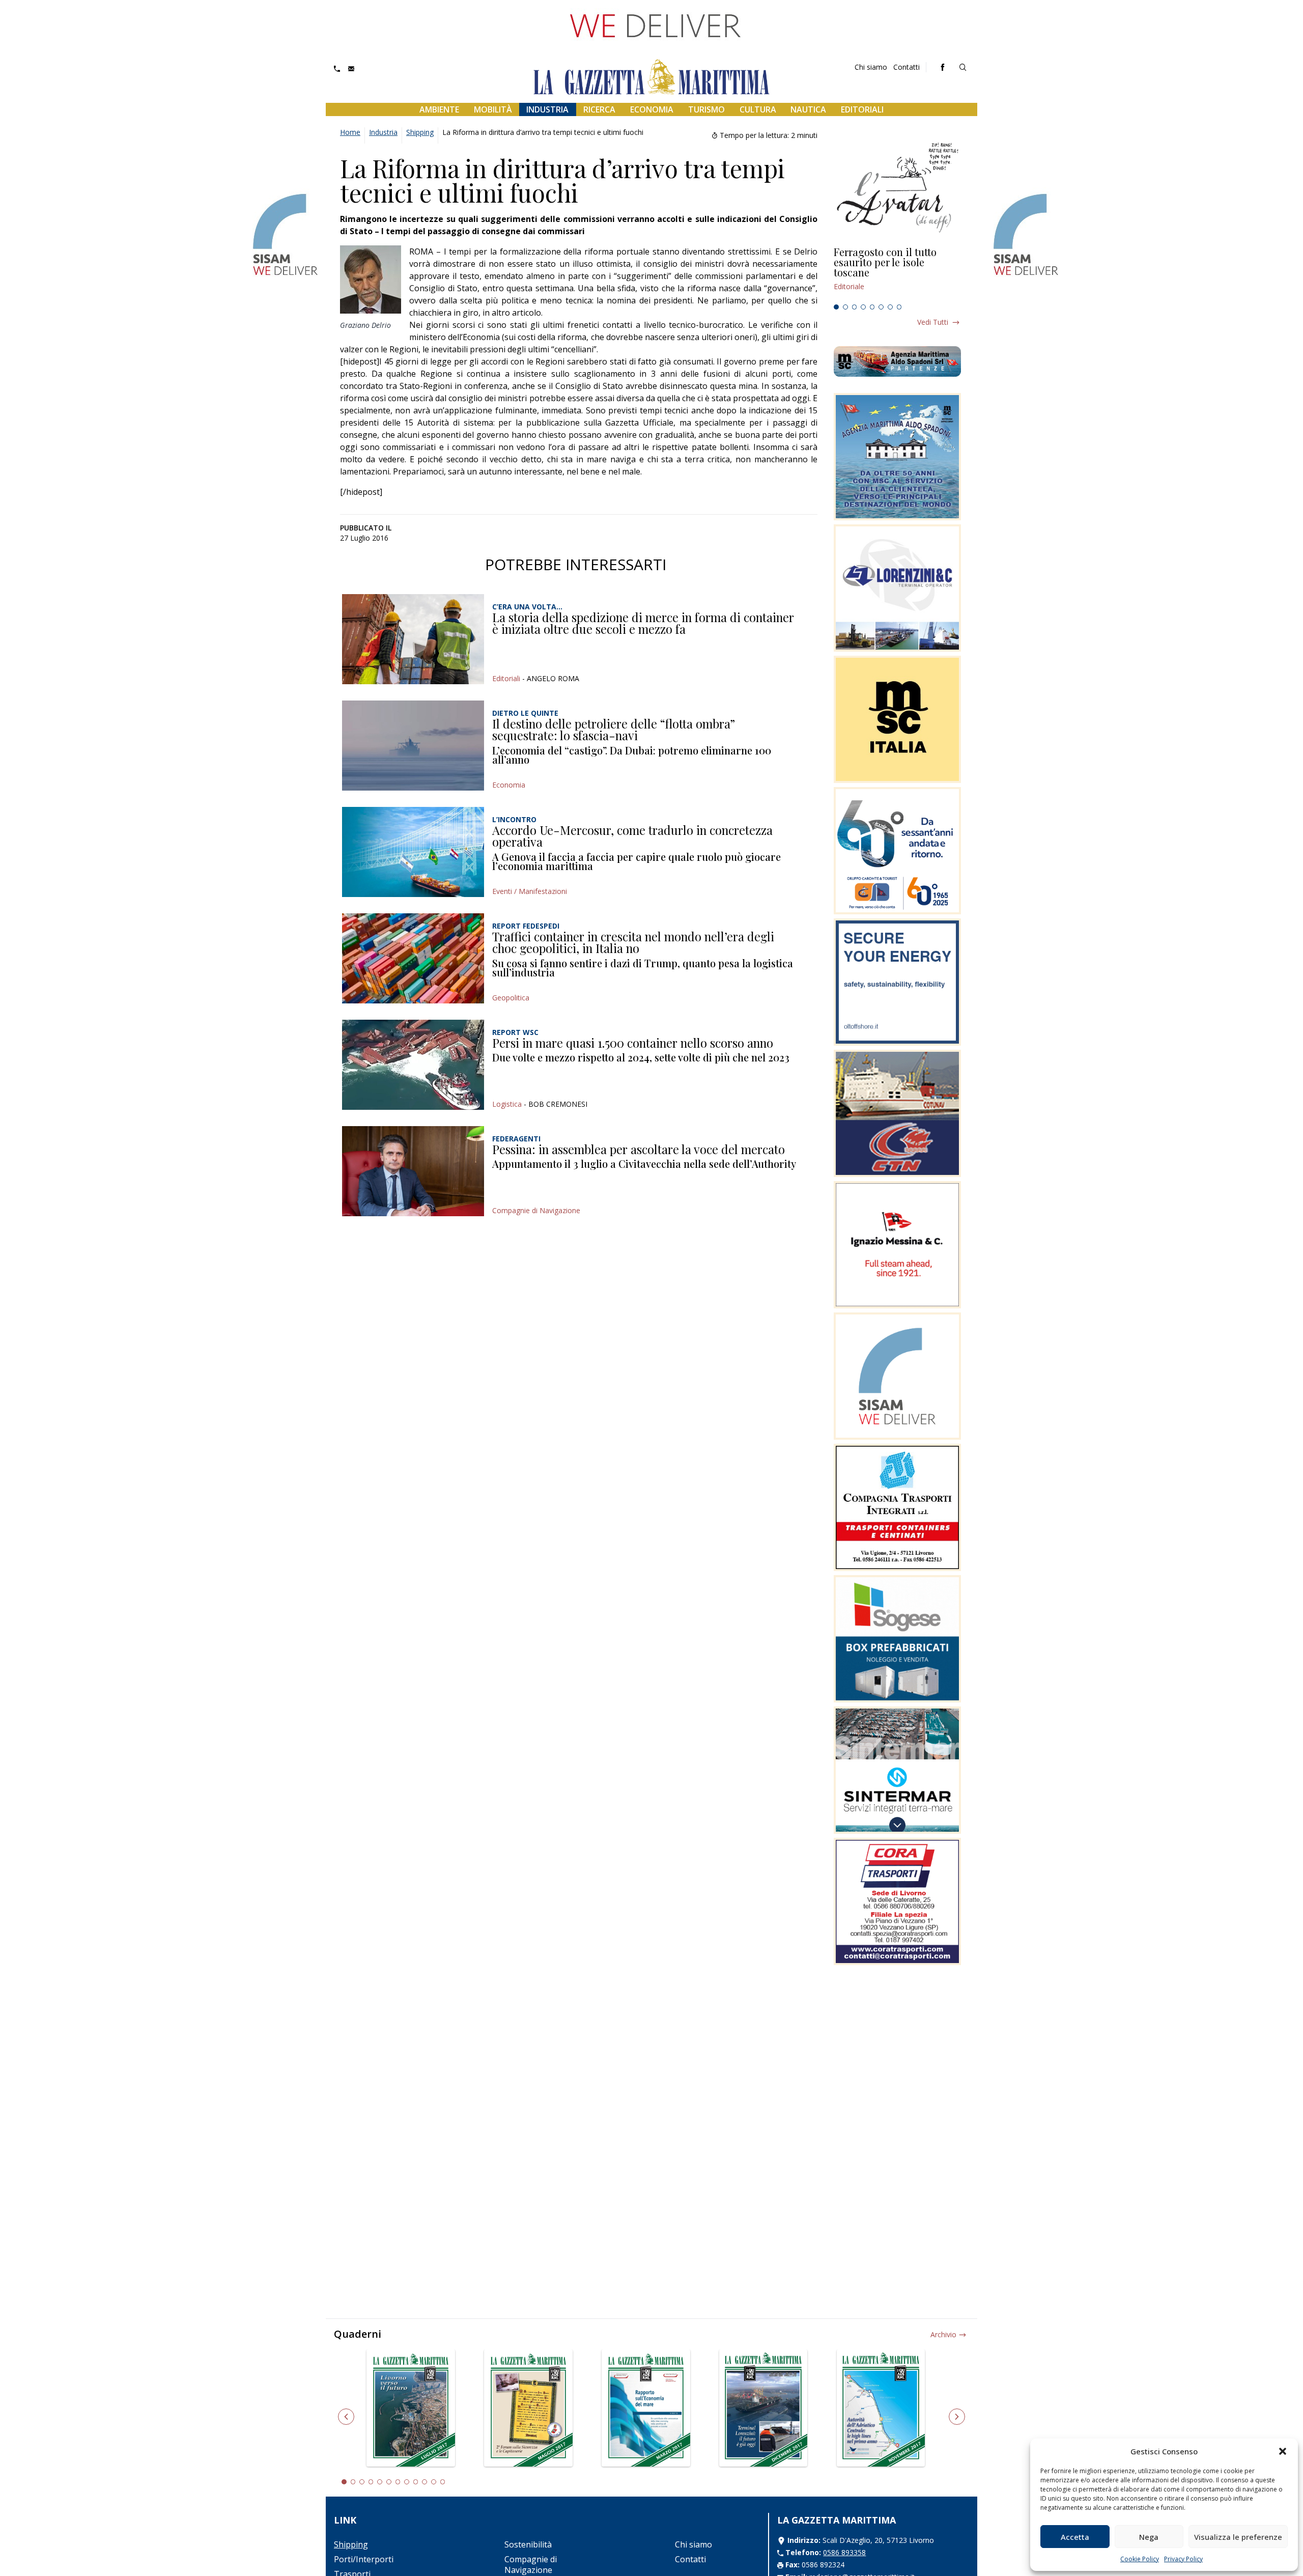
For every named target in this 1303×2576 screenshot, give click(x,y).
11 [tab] (434, 2482)
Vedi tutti (933, 322)
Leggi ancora (897, 273)
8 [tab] (899, 307)
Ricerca (599, 109)
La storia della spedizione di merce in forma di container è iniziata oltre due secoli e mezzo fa (643, 623)
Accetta (1075, 2537)
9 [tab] (416, 2482)
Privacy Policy (1183, 2559)
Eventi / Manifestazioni (530, 891)
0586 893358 (844, 2552)
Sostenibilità (528, 2544)
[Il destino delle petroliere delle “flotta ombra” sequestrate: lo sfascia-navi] (413, 746)
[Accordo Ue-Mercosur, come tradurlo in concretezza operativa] (413, 852)
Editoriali (862, 109)
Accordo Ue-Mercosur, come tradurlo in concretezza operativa (632, 836)
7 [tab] (890, 307)
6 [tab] (881, 307)
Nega (1149, 2537)
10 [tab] (424, 2482)
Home (350, 132)
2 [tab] (845, 307)
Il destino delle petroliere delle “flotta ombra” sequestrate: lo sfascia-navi (614, 730)
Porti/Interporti (364, 2559)
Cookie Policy (1140, 2559)
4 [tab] (863, 307)
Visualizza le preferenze (1238, 2537)
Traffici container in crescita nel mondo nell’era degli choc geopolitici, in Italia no (633, 942)
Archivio (943, 2334)
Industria (547, 109)
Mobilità (493, 109)
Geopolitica (511, 998)
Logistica (507, 1104)
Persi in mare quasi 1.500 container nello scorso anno (633, 1043)
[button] (1283, 2451)
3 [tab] (855, 307)
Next (957, 2417)
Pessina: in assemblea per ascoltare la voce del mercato (639, 1149)
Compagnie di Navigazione (536, 1210)
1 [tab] (836, 307)
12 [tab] (443, 2482)
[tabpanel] (897, 273)
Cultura (758, 109)
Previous (346, 2417)
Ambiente (439, 109)
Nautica (808, 109)
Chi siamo (871, 67)
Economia (652, 109)
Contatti (907, 67)
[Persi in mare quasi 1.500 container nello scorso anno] (413, 1065)
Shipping (420, 132)
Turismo (706, 109)
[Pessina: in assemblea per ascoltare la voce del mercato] (413, 1171)
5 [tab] (872, 307)
